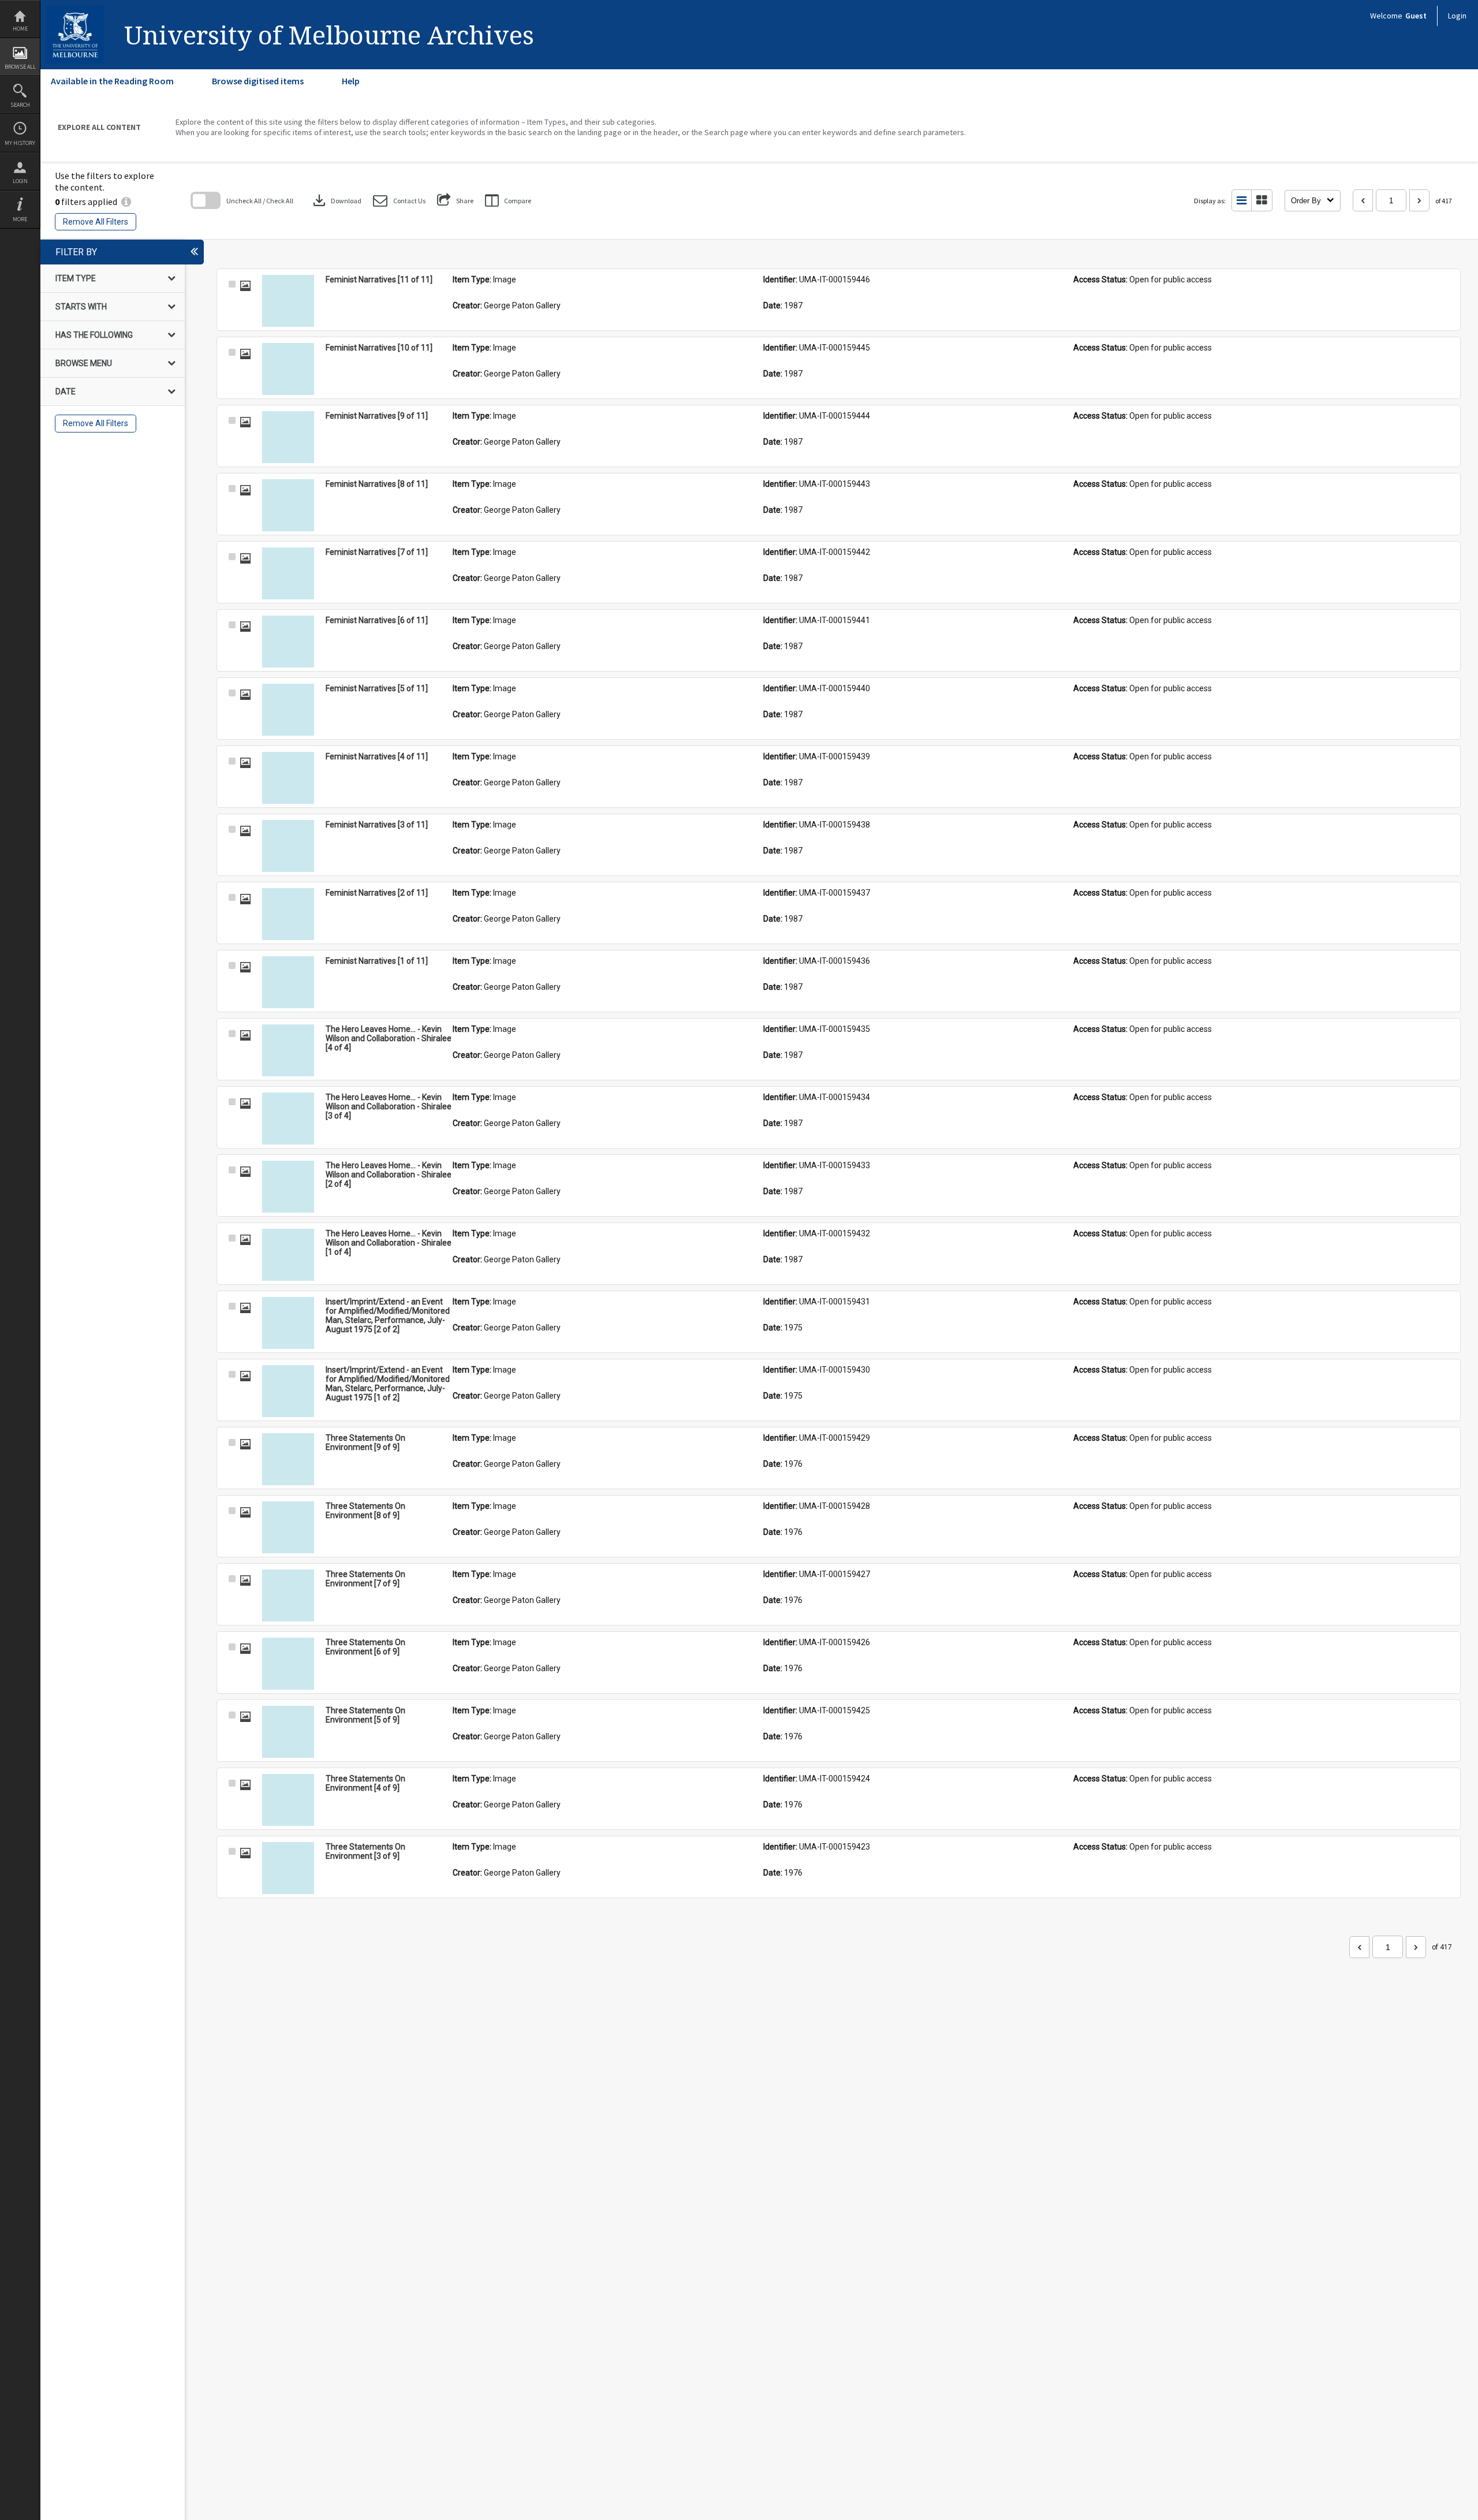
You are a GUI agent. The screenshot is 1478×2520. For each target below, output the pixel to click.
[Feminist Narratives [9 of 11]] (288, 437)
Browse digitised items (258, 81)
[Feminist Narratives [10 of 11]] (288, 369)
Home (20, 29)
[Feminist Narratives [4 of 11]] (288, 778)
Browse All (20, 67)
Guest (1416, 16)
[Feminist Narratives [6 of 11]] (288, 642)
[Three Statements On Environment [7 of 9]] (288, 1595)
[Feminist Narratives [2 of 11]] (288, 914)
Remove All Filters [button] (96, 222)
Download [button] (336, 200)
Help (351, 81)
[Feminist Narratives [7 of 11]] (288, 573)
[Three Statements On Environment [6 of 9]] (288, 1664)
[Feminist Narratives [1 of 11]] (288, 982)
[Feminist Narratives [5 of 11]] (288, 710)
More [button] (20, 219)
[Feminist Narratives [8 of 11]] (288, 505)
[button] (399, 201)
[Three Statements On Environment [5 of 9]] (288, 1732)
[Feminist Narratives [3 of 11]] (288, 846)
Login (20, 181)
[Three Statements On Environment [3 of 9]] (288, 1868)
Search (20, 105)
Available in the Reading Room (112, 81)
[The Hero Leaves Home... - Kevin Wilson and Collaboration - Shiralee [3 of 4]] (288, 1119)
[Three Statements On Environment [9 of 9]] (288, 1459)
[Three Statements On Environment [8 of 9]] (288, 1527)
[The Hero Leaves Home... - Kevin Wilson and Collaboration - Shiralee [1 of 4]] (288, 1255)
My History (20, 143)
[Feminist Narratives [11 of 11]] (288, 301)
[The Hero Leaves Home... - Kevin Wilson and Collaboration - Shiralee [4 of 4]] (288, 1050)
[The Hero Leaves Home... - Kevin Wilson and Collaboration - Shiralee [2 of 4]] (288, 1187)
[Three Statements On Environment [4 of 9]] (288, 1800)
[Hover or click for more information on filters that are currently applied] (126, 202)
